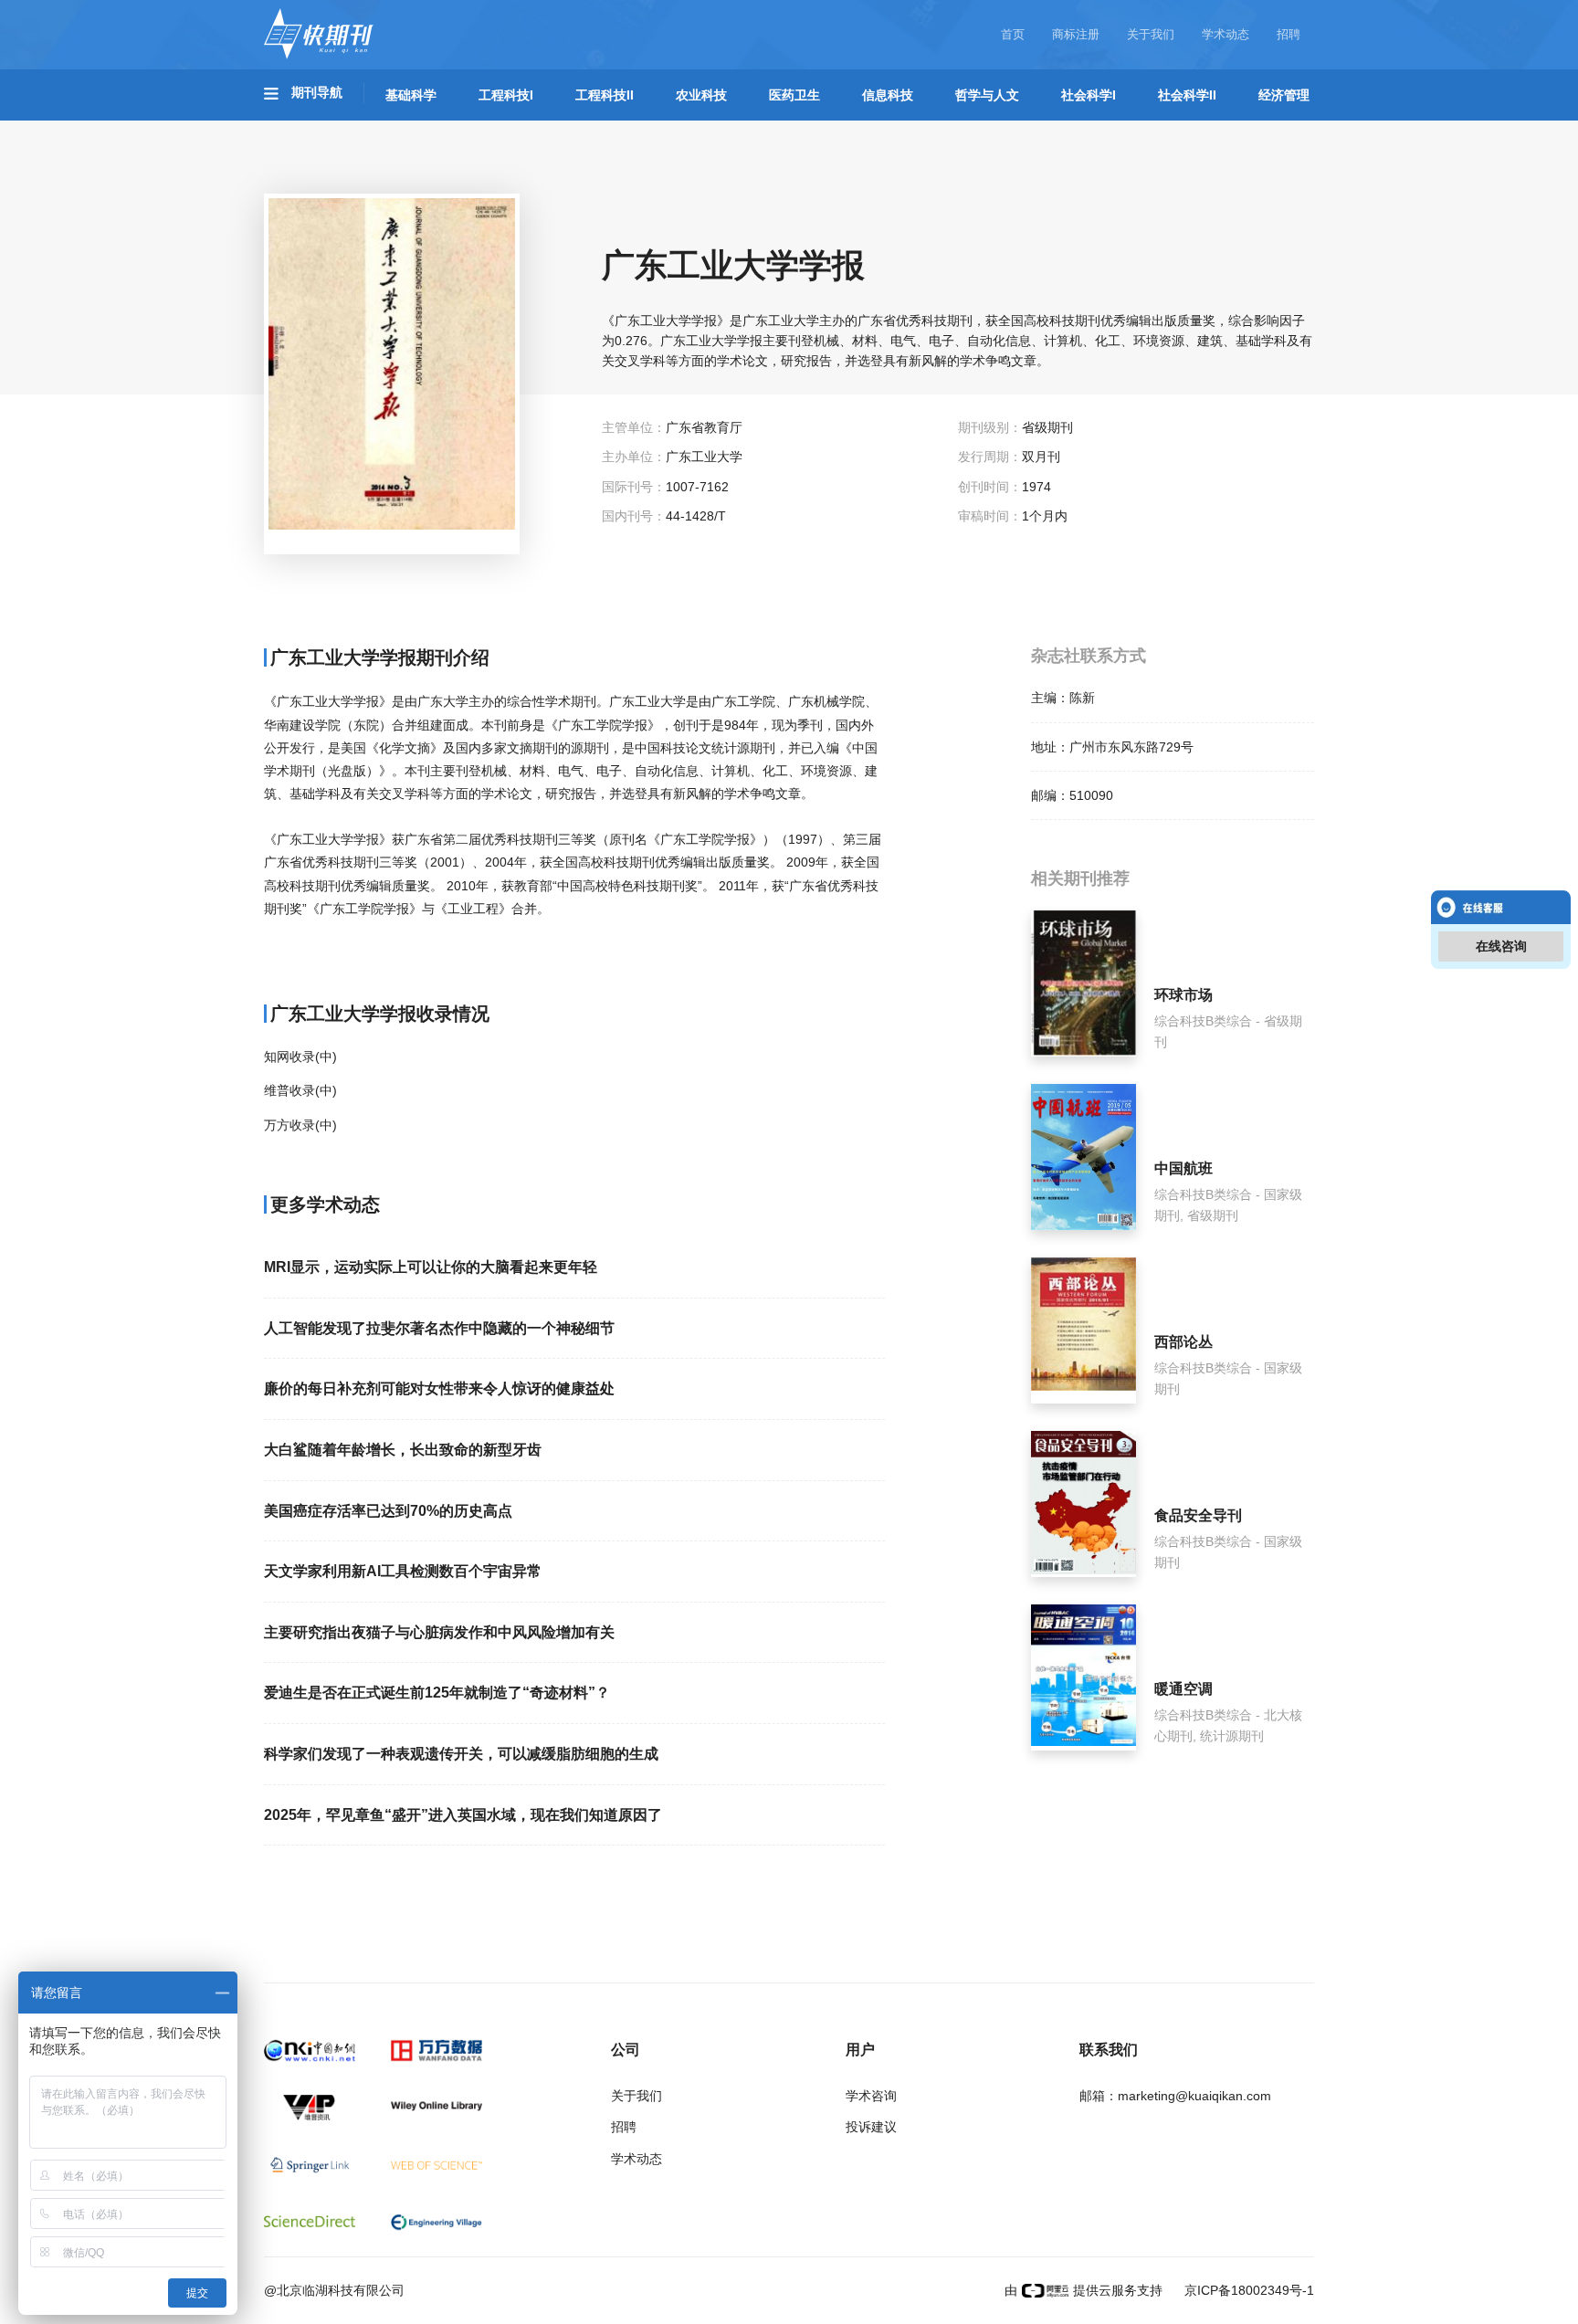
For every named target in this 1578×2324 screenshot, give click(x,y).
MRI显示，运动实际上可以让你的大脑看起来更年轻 (431, 1267)
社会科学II (1187, 95)
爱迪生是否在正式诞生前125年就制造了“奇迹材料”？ (437, 1693)
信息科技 (888, 95)
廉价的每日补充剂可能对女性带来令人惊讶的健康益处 (439, 1388)
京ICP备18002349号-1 (1247, 2290)
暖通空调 (1183, 1689)
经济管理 (1284, 95)
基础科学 (411, 95)
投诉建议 (871, 2127)
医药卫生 (794, 95)
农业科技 (701, 95)
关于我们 (1151, 34)
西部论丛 (1183, 1342)
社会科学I (1089, 95)
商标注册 (1076, 34)
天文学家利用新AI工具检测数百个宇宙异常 (403, 1571)
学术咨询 (871, 2096)
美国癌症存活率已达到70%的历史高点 (388, 1511)
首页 (1013, 34)
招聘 (1289, 34)
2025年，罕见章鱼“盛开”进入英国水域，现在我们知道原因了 (463, 1815)
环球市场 (1183, 995)
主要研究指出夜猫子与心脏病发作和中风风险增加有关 (439, 1632)
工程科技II (605, 95)
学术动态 (1226, 34)
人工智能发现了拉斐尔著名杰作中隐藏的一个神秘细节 (439, 1328)
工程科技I (506, 95)
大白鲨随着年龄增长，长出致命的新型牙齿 (403, 1450)
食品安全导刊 (1198, 1515)
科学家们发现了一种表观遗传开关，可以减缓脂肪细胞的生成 (461, 1754)
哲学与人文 (987, 95)
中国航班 (1183, 1168)
